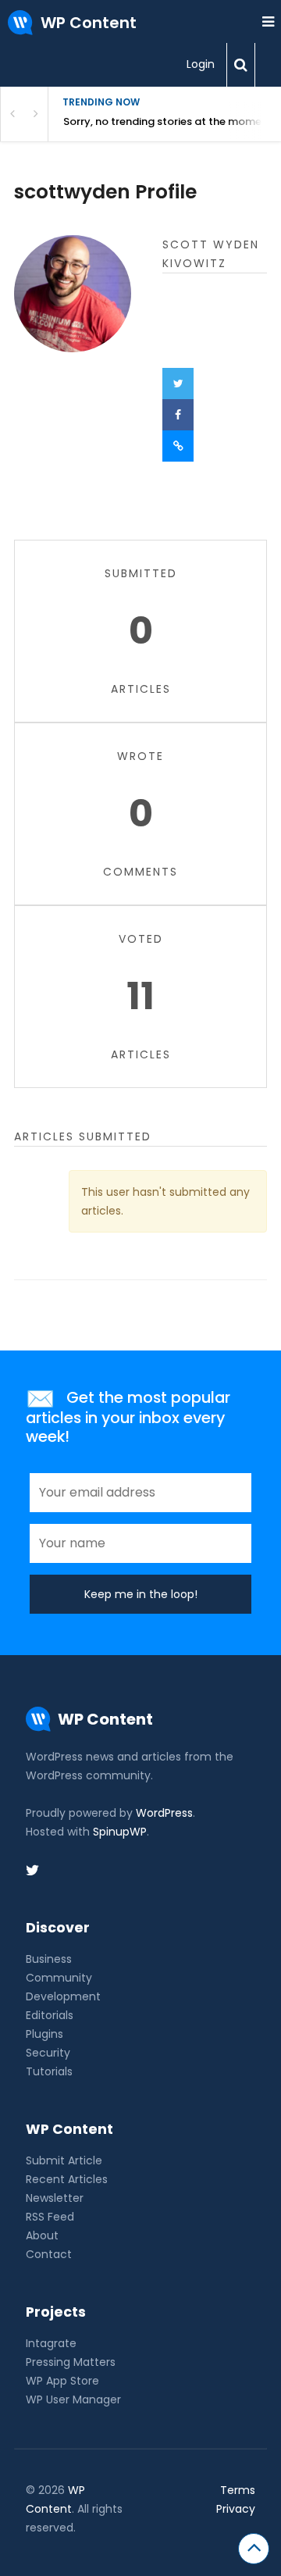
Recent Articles (67, 2179)
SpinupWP (120, 1832)
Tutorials (49, 2071)
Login (201, 64)
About (42, 2235)
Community (59, 1978)
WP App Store (62, 2381)
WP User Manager (73, 2399)
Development (63, 1996)
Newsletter (55, 2198)
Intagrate (51, 2343)
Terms (238, 2490)
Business (49, 1959)
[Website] (178, 446)
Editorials (50, 2015)
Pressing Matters (71, 2362)
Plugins (44, 2034)
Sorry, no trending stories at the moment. (169, 121)
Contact (49, 2254)
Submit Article (64, 2160)
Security (48, 2053)
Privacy (236, 2509)
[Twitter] (178, 384)
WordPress (164, 1813)
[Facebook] (178, 415)
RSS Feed (50, 2217)
